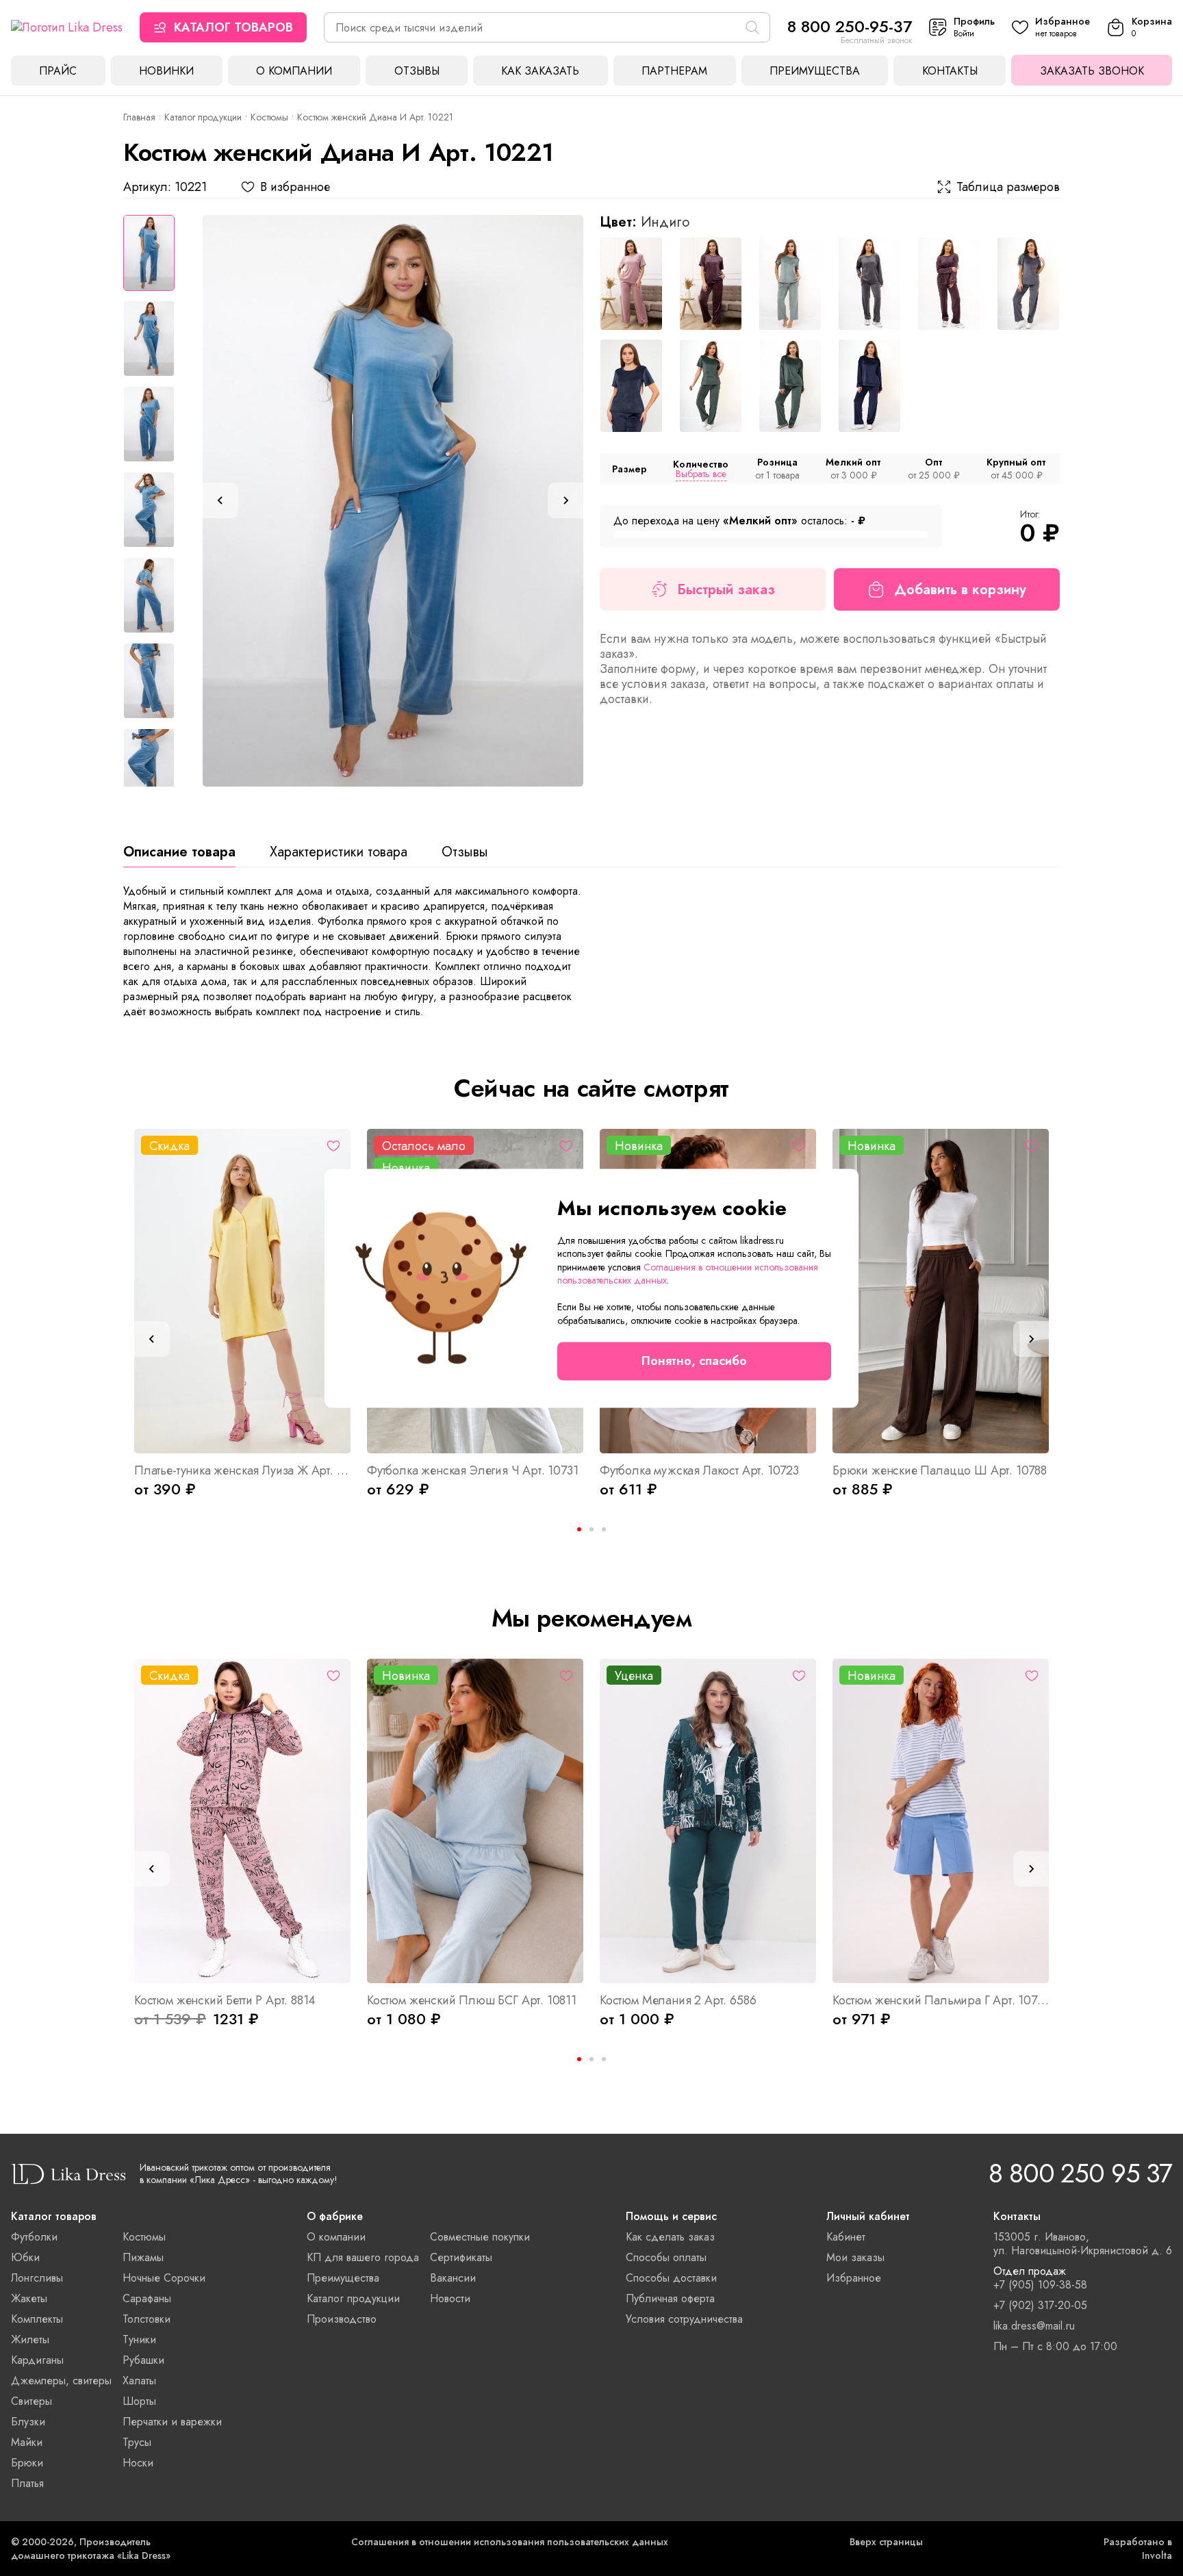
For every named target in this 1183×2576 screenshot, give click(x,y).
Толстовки (147, 2319)
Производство (342, 2319)
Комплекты (37, 2319)
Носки (138, 2463)
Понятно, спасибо (694, 1361)
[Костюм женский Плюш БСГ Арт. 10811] (475, 1821)
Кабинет (846, 2237)
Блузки (28, 2422)
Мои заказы (855, 2257)
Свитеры (31, 2401)
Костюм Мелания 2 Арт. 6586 (678, 2000)
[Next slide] (565, 500)
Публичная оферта (670, 2298)
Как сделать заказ (670, 2237)
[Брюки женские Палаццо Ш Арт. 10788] (941, 1291)
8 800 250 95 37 (1080, 2173)
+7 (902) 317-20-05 (1040, 2306)
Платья (27, 2483)
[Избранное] (333, 1146)
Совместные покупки (480, 2237)
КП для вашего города (363, 2257)
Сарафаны (147, 2298)
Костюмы (269, 117)
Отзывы (417, 71)
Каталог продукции (203, 117)
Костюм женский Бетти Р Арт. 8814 (225, 2000)
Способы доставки (671, 2278)
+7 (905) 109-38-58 (1040, 2285)
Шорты (139, 2401)
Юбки (25, 2257)
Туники (139, 2339)
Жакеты (29, 2298)
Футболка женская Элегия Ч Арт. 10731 (473, 1470)
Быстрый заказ (726, 590)
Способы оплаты (666, 2257)
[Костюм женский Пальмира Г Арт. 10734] (941, 1821)
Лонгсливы (37, 2278)
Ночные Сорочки (164, 2278)
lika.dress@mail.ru (1034, 2326)
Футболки (34, 2237)
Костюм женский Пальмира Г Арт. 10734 (941, 2000)
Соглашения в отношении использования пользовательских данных (510, 2542)
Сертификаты (461, 2257)
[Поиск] (752, 27)
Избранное (854, 2278)
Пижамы (143, 2257)
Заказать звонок (1092, 71)
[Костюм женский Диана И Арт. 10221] (393, 501)
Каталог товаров (233, 27)
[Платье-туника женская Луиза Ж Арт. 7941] (242, 1291)
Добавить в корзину (960, 590)
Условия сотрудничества (684, 2319)
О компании (294, 71)
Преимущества (815, 71)
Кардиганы (37, 2360)
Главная (139, 117)
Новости (450, 2298)
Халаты (139, 2381)
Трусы (137, 2442)
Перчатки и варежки (172, 2422)
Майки (27, 2442)
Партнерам (674, 71)
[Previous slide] (220, 500)
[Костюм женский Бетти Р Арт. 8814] (242, 1821)
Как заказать (540, 71)
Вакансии (453, 2278)
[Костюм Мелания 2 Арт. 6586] (708, 1821)
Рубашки (143, 2360)
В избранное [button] (295, 187)
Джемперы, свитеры (61, 2381)
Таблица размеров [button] (1008, 187)
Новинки (166, 71)
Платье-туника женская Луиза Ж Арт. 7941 (242, 1470)
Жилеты (30, 2339)
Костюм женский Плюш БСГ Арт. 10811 (472, 2000)
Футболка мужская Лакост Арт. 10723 (699, 1470)
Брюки (27, 2463)
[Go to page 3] (604, 1529)
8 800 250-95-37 (850, 26)
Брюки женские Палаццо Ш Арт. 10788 (940, 1470)
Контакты (950, 71)
